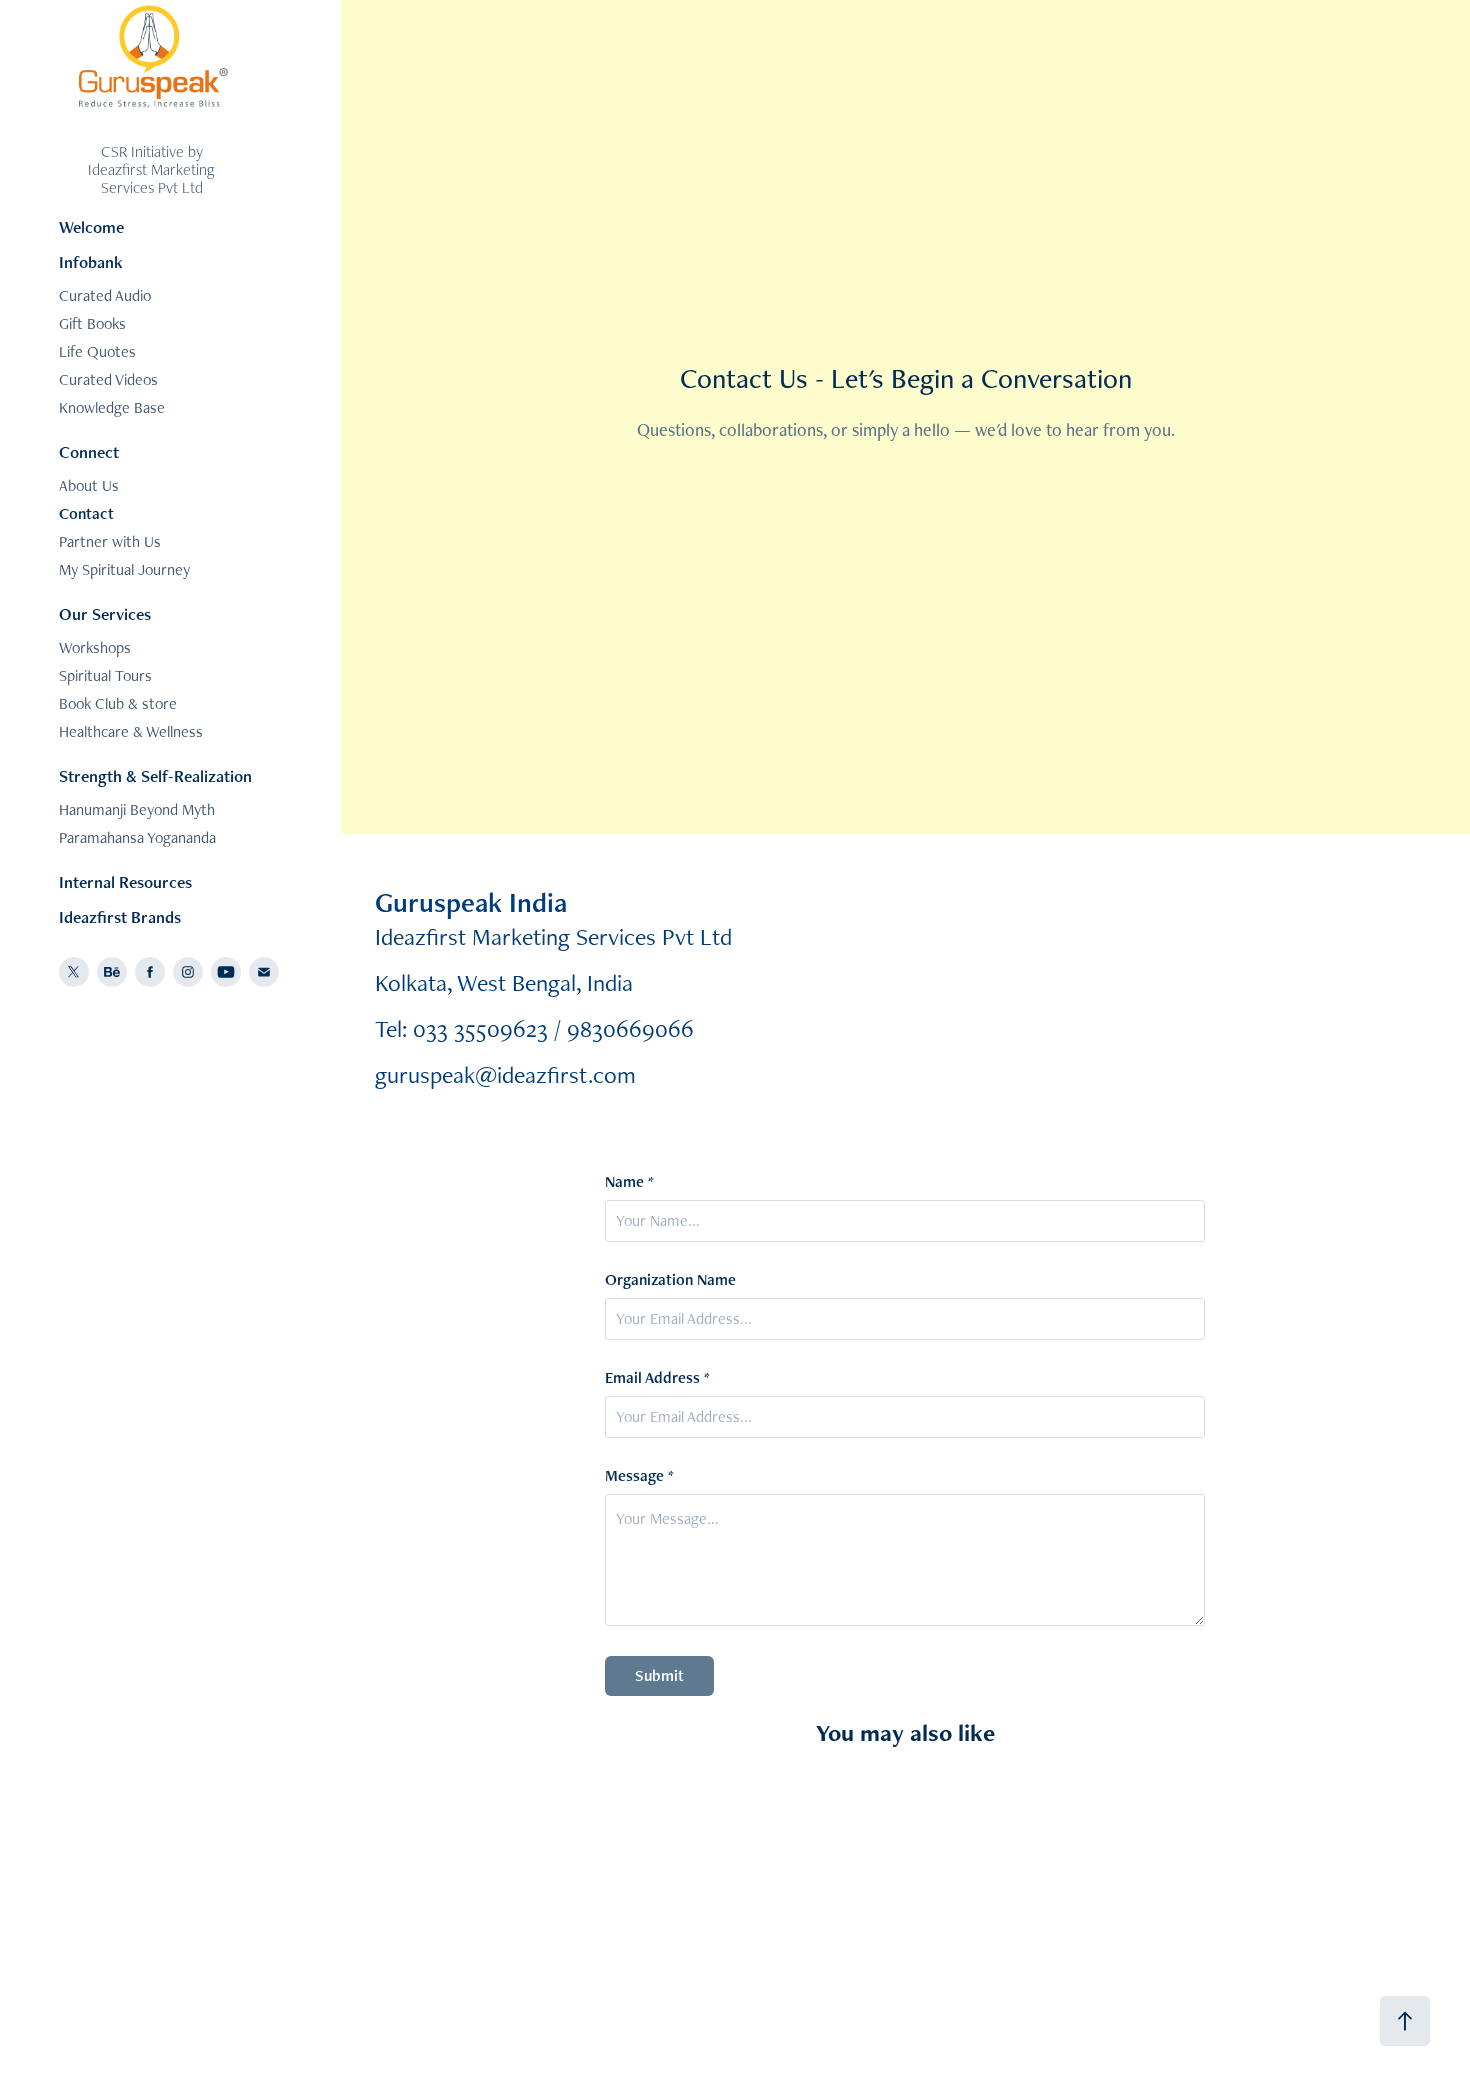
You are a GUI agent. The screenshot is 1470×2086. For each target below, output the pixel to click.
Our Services (105, 614)
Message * (639, 1476)
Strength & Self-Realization (155, 776)
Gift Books (92, 323)
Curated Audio (105, 295)
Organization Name (670, 1280)
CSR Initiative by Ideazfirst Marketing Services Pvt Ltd (153, 169)
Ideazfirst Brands (120, 917)
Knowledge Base (112, 407)
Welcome (91, 227)
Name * (629, 1182)
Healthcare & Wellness (131, 731)
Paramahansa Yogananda (137, 837)
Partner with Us (110, 541)
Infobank (91, 262)
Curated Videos (108, 379)
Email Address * (657, 1378)
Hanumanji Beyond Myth (137, 809)
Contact (86, 513)
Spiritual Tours (105, 675)
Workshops (95, 647)
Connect (89, 452)
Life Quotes (97, 351)
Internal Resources (125, 882)
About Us (89, 485)
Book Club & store (118, 703)
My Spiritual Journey (124, 569)
